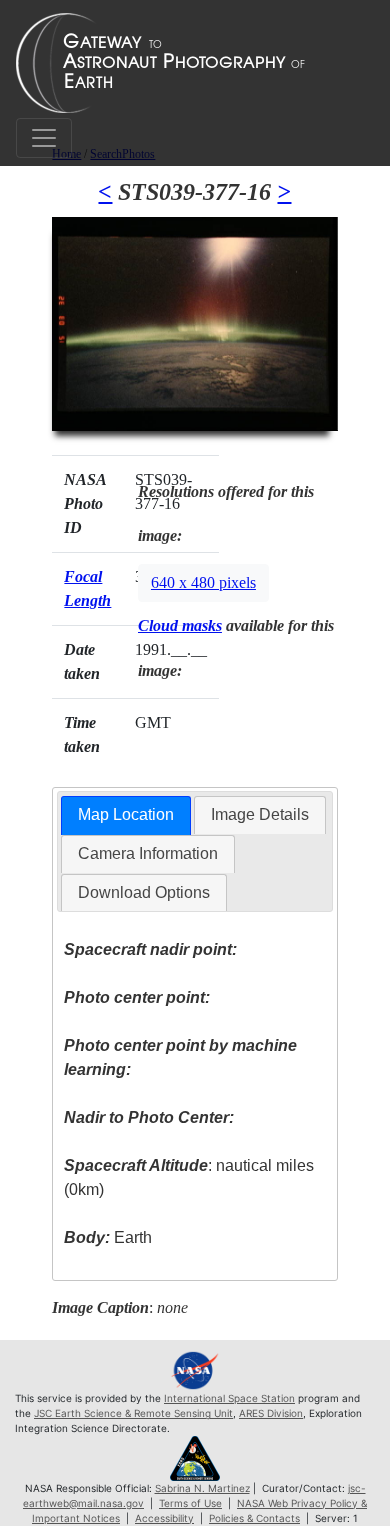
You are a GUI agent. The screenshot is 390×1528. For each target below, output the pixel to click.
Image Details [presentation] (260, 814)
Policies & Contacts (254, 1518)
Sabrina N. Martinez (202, 1488)
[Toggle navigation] (44, 138)
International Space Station (229, 1398)
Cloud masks (180, 625)
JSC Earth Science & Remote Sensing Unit (133, 1413)
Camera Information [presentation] (148, 853)
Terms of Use (190, 1503)
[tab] (126, 815)
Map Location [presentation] (126, 814)
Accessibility (164, 1518)
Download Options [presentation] (144, 892)
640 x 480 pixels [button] (203, 582)
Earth (108, 1237)
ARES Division (271, 1413)
